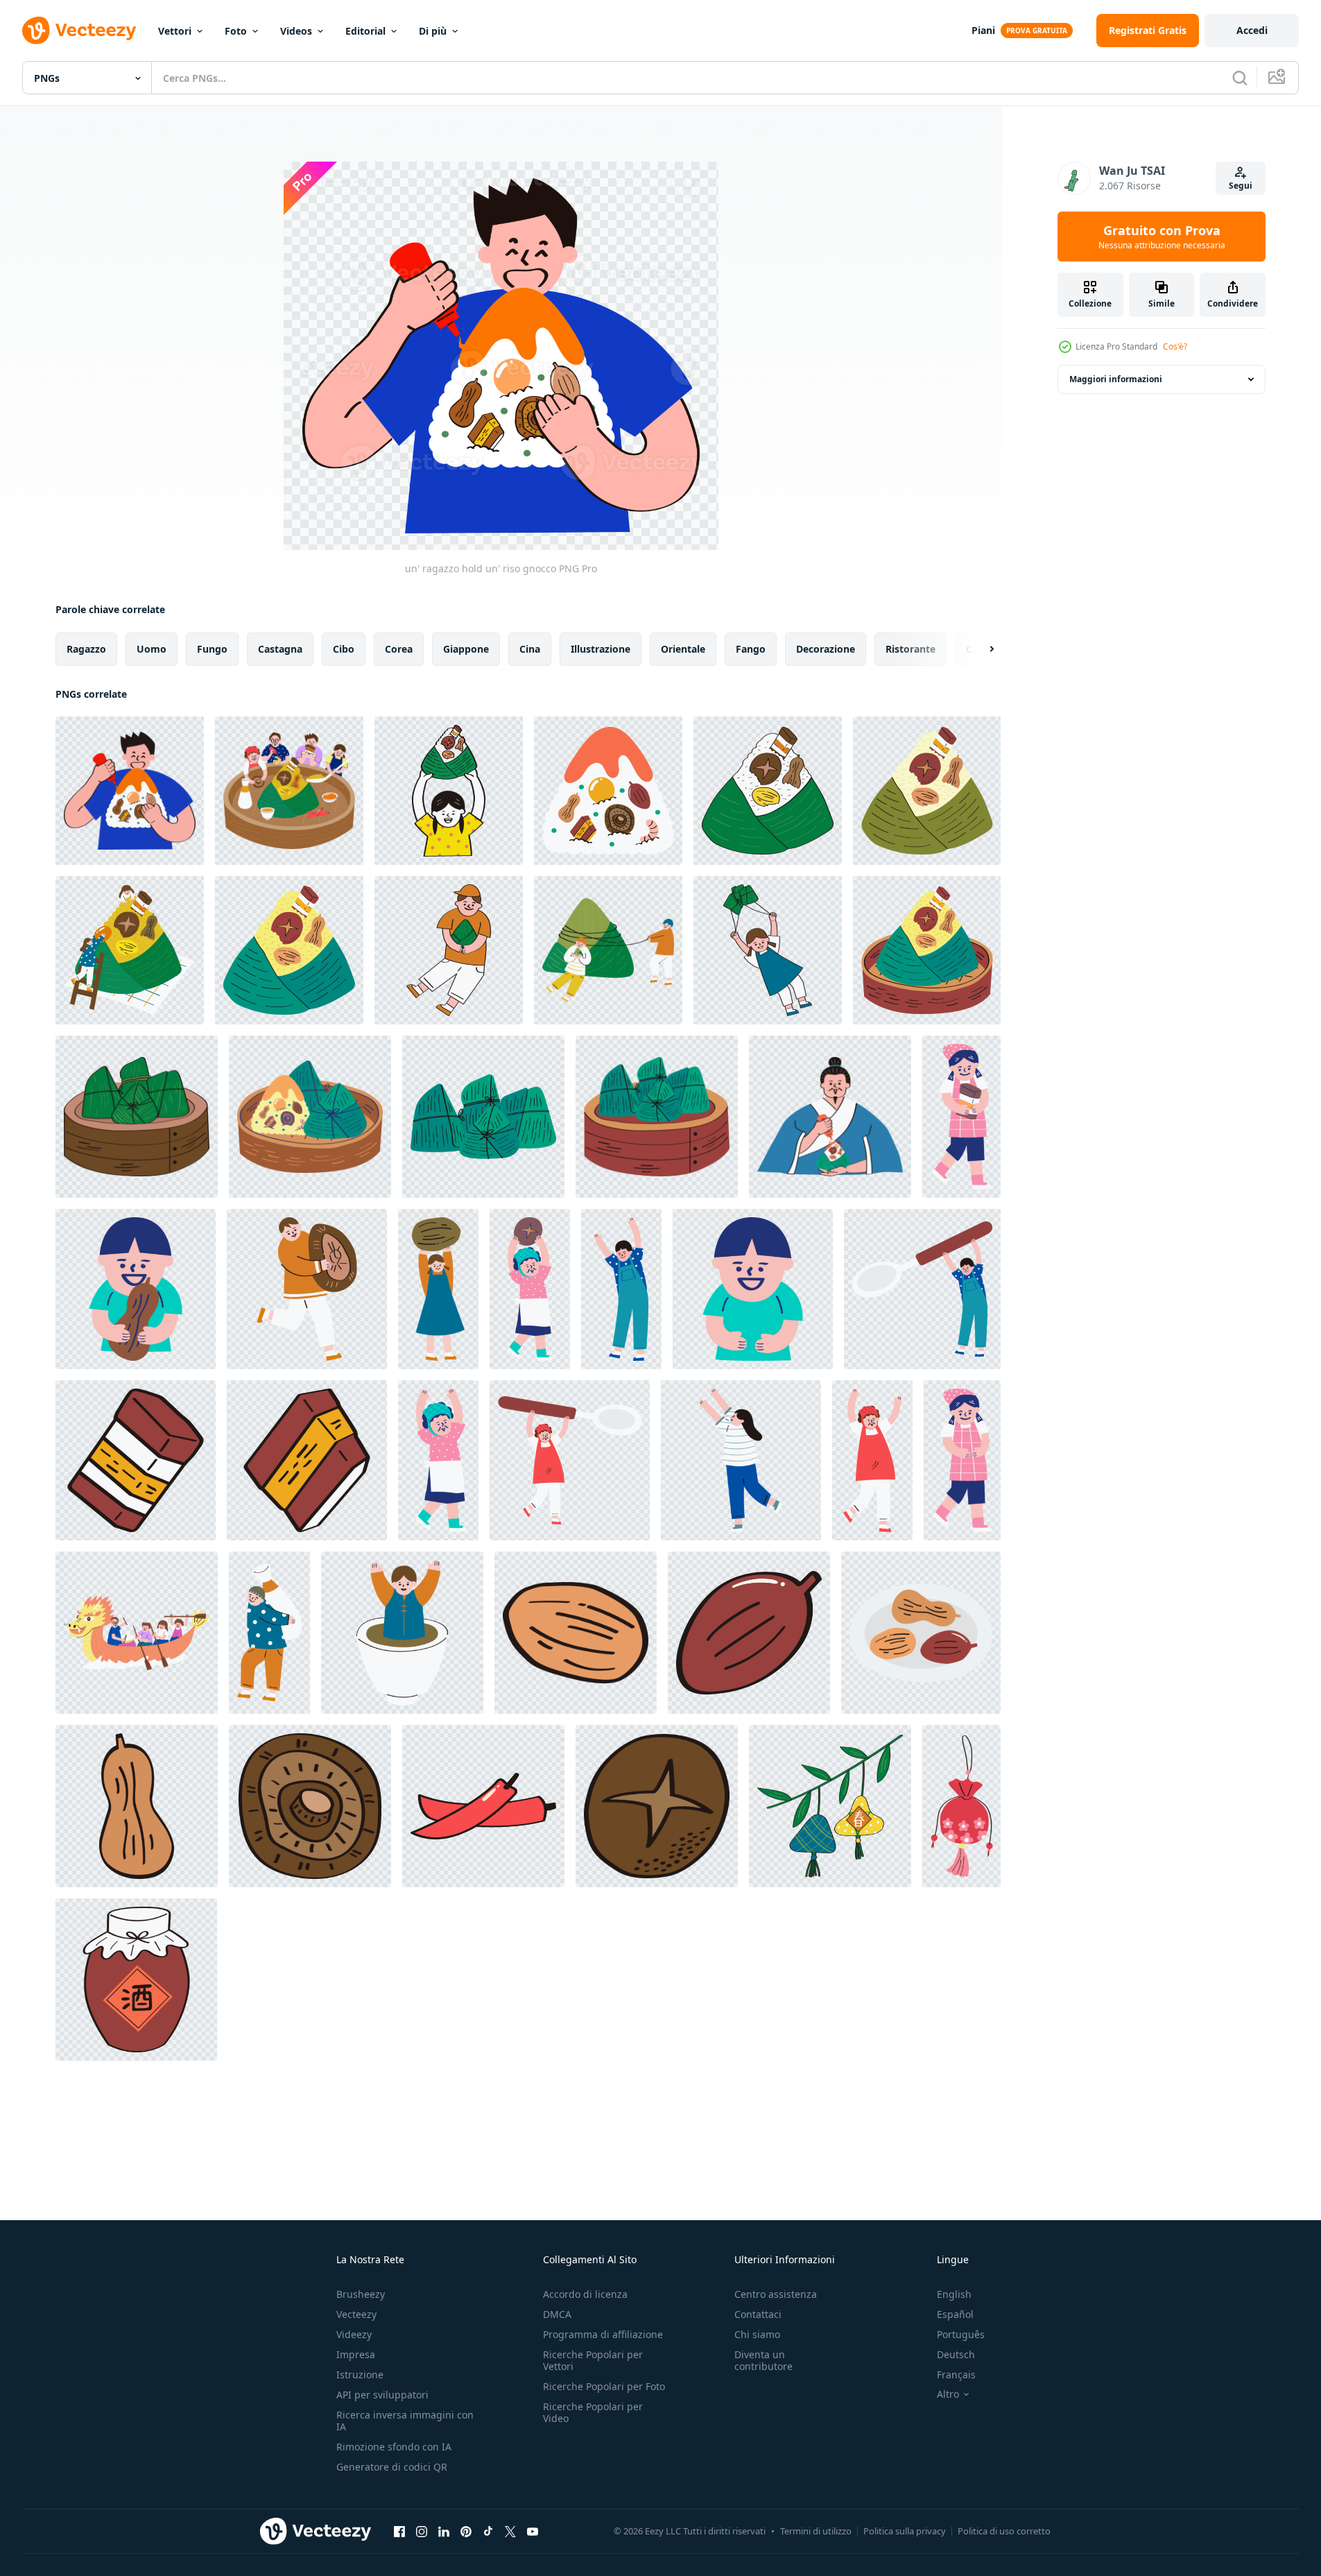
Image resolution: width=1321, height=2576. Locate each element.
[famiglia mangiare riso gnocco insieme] (289, 791)
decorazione (826, 649)
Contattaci (758, 2314)
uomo (152, 649)
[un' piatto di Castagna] (921, 1633)
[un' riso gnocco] (608, 791)
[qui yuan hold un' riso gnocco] (830, 1117)
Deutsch (956, 2354)
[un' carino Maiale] (136, 1460)
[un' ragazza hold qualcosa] (741, 1460)
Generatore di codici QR (392, 2467)
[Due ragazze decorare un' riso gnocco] (130, 950)
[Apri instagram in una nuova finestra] (422, 2531)
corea (399, 649)
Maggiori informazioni (1116, 379)
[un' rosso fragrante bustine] (961, 1806)
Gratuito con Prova (1162, 237)
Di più (433, 31)
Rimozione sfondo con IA (394, 2447)
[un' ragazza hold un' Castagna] (438, 1289)
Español (955, 2314)
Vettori (175, 31)
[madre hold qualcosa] (438, 1460)
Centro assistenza (776, 2294)
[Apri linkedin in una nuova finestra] (444, 2531)
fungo (212, 649)
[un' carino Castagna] (576, 1633)
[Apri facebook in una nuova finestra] (399, 2531)
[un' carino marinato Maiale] (307, 1460)
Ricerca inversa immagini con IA (405, 2421)
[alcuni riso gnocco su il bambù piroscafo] (137, 1117)
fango (751, 649)
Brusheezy (361, 2294)
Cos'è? (1175, 346)
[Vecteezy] (79, 31)
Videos (296, 31)
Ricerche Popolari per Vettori (593, 2360)
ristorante (910, 649)
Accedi (1252, 30)
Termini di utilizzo (816, 2531)
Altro (948, 2394)
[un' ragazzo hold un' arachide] (136, 1289)
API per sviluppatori (382, 2395)
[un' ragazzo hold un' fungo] (307, 1289)
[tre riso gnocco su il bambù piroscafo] (310, 1117)
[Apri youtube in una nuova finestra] (533, 2531)
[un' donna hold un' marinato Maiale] (961, 1117)
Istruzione (360, 2375)
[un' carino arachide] (137, 1806)
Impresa (356, 2354)
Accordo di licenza (585, 2294)
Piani (983, 30)
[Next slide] (980, 649)
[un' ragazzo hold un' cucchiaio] (922, 1289)
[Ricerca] (1240, 78)
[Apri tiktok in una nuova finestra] (488, 2531)
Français (956, 2375)
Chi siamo (757, 2334)
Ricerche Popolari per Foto (604, 2386)
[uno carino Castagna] (749, 1633)
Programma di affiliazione (603, 2334)
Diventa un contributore (763, 2360)
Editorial (365, 31)
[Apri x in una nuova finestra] (510, 2531)
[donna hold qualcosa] (962, 1460)
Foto (236, 31)
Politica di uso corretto (1004, 2531)
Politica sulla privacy (905, 2531)
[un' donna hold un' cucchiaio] (570, 1460)
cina (530, 649)
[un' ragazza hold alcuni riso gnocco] (768, 950)
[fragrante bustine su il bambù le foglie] (830, 1806)
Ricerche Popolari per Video (593, 2412)
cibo (344, 649)
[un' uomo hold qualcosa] (621, 1289)
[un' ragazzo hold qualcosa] (753, 1289)
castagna (280, 649)
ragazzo (86, 649)
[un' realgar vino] (136, 1980)
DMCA (557, 2314)
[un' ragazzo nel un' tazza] (402, 1633)
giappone (466, 649)
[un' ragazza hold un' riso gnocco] (449, 791)
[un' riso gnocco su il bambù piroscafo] (927, 950)
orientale (683, 649)
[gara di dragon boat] (137, 1633)
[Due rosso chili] (483, 1806)
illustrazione (601, 649)
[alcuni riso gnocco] (483, 1117)
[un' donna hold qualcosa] (872, 1460)
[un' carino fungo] (310, 1806)
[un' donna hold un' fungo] (530, 1289)
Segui (1241, 186)
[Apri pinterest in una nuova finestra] (466, 2531)
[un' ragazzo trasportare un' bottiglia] (269, 1633)
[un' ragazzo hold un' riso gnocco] (130, 791)
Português (961, 2334)
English (954, 2294)
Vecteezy (356, 2314)
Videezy (354, 2334)
